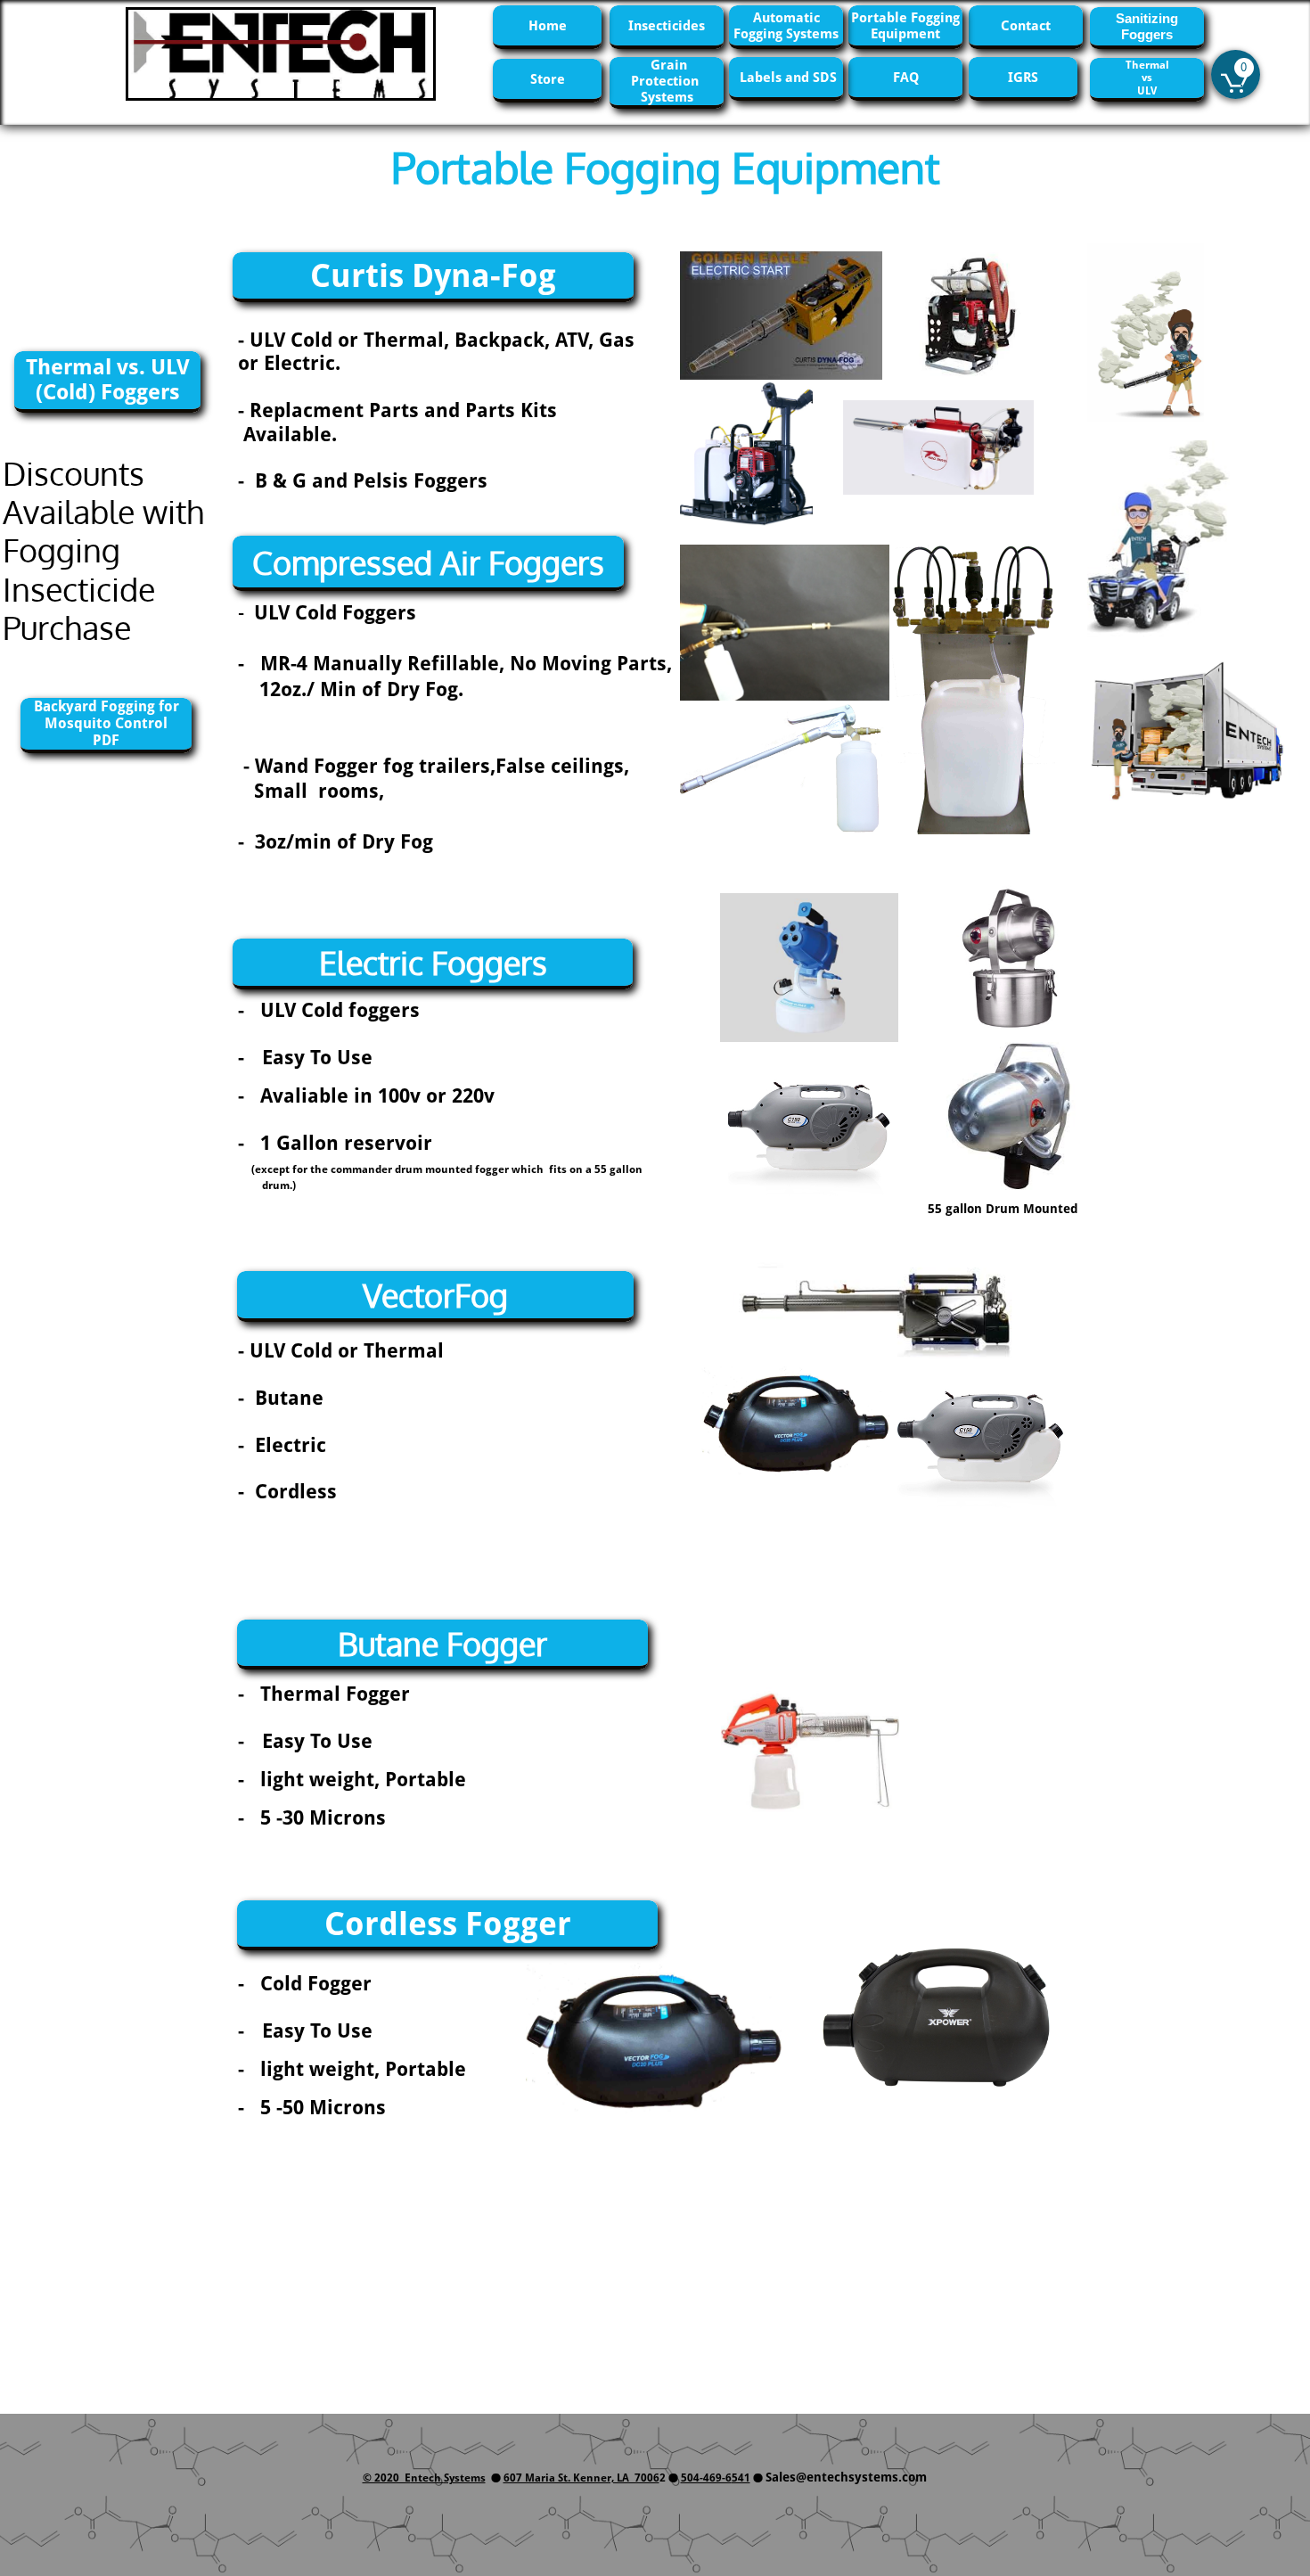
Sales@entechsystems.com (846, 2477)
